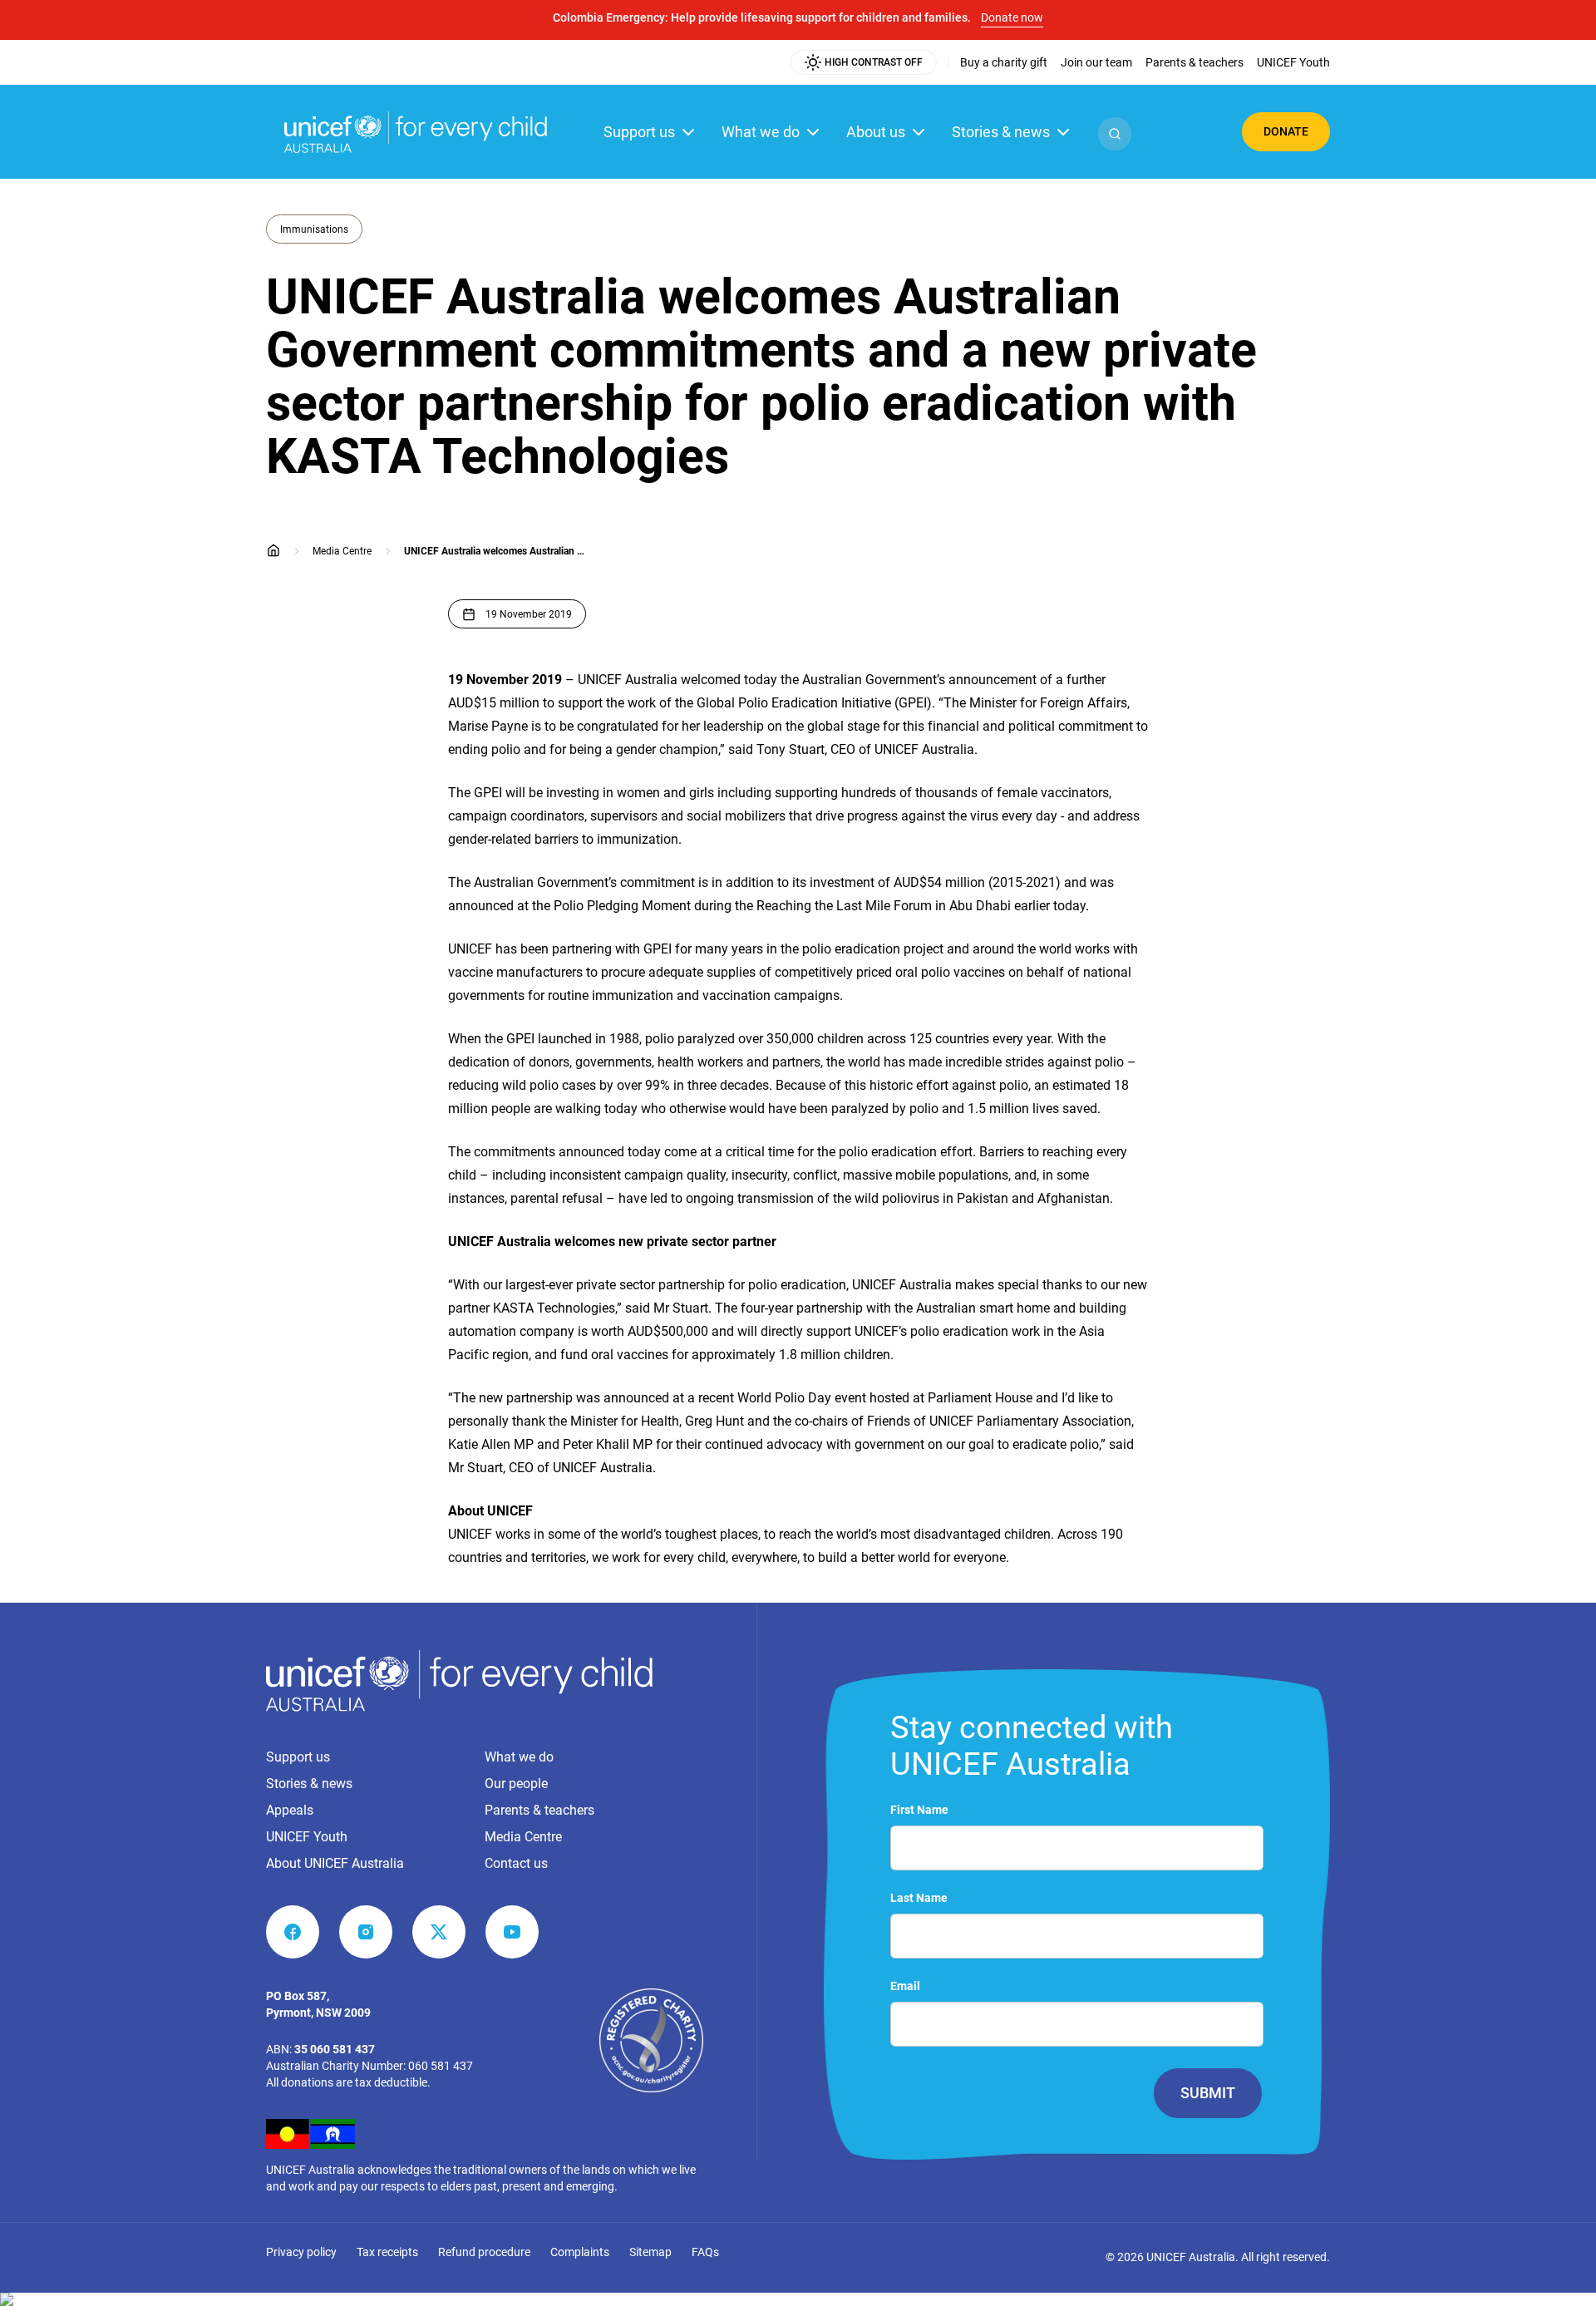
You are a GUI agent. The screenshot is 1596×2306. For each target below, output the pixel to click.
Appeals (290, 1810)
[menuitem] (1004, 62)
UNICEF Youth (307, 1837)
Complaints (580, 2252)
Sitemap (650, 2252)
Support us (639, 132)
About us (876, 132)
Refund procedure (484, 2252)
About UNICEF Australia (335, 1863)
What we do (761, 132)
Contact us (516, 1863)
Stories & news (1001, 132)
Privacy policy (301, 2252)
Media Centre (523, 1837)
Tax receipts (387, 2252)
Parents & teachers (539, 1810)
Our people (516, 1784)
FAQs (705, 2252)
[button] (1115, 134)
